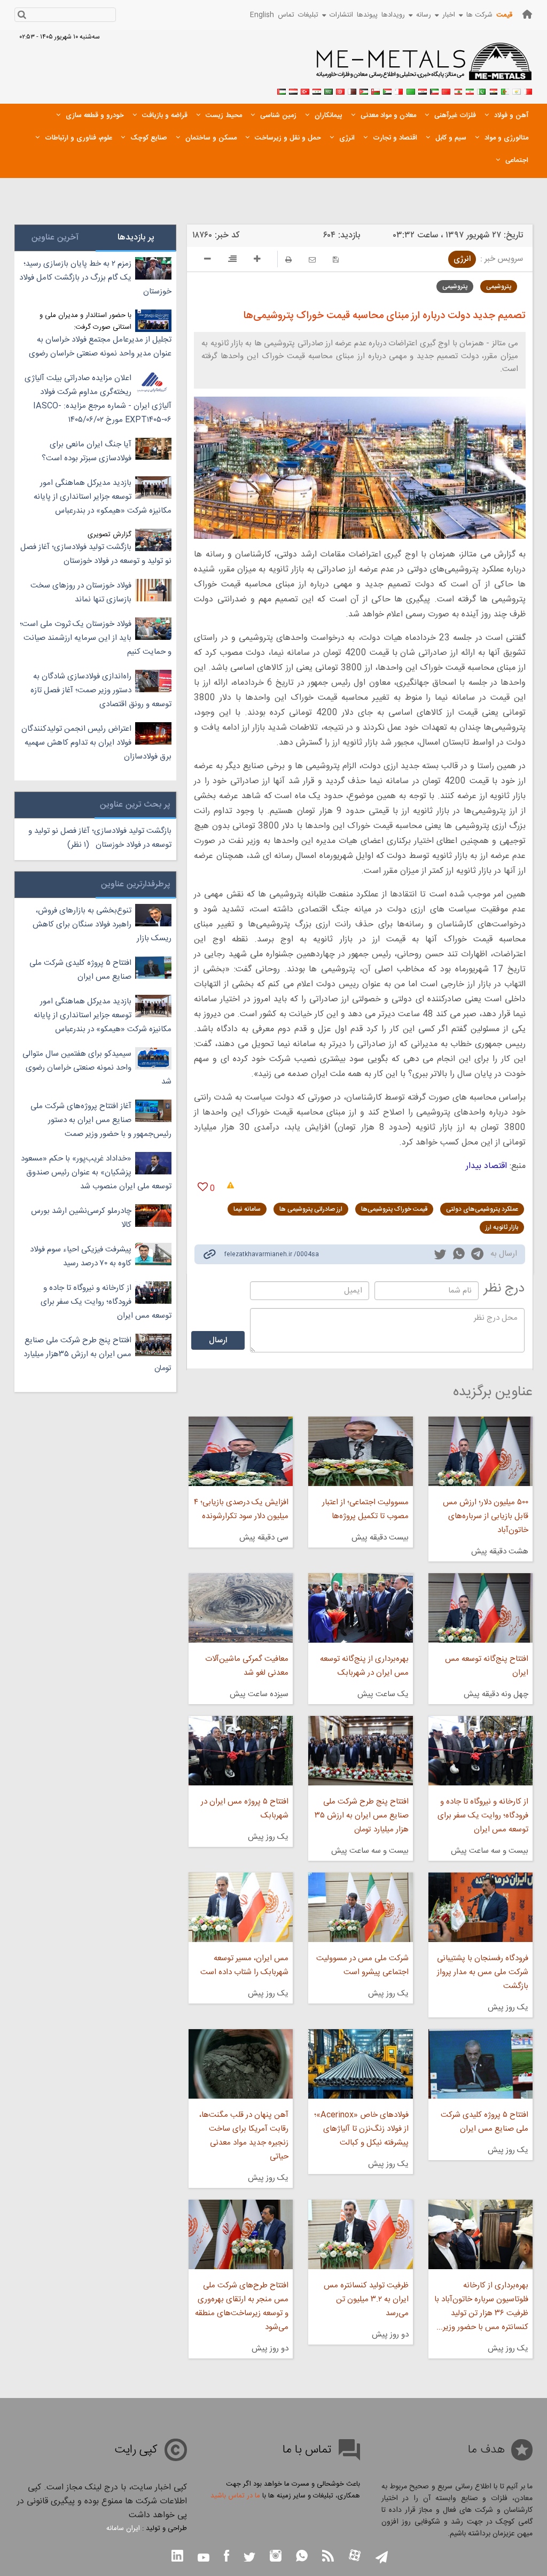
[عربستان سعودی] (329, 90)
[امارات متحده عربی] (282, 90)
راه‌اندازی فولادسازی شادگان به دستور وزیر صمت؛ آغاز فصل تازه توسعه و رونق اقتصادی (101, 690)
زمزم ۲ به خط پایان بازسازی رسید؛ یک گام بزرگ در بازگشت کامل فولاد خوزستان (95, 278)
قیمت (504, 15)
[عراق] (423, 90)
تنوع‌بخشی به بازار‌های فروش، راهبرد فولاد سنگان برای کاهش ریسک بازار (102, 925)
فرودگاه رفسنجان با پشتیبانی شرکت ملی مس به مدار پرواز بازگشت (483, 1972)
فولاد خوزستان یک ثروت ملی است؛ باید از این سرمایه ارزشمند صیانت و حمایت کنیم (96, 638)
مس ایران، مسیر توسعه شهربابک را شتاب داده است (244, 1965)
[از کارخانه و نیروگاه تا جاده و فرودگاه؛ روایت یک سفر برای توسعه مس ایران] (480, 1751)
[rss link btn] (328, 2557)
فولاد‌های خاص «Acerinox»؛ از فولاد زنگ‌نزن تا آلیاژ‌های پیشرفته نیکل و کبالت (361, 2129)
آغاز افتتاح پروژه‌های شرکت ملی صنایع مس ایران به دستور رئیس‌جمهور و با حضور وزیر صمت (101, 1120)
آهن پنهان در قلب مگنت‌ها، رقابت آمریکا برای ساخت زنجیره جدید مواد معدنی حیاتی (244, 2136)
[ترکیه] (305, 90)
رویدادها (393, 15)
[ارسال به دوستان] (312, 260)
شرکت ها (479, 15)
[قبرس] (517, 90)
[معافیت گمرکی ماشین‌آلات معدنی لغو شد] (241, 1608)
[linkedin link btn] (177, 2557)
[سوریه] (317, 90)
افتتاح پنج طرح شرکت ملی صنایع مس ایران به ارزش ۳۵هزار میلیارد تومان (97, 1354)
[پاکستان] (481, 90)
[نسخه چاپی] (288, 260)
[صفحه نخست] (527, 14)
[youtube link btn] (204, 2559)
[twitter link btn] (249, 2559)
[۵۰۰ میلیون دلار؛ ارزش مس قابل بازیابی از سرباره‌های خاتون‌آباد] (480, 1451)
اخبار (449, 15)
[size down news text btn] (208, 260)
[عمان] (376, 90)
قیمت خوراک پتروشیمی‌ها (394, 1209)
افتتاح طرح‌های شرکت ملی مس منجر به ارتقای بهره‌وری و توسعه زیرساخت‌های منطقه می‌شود (242, 2306)
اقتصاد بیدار (486, 1166)
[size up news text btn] (257, 260)
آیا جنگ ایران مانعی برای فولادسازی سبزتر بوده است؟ (87, 451)
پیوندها (367, 15)
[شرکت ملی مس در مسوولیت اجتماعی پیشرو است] (360, 1907)
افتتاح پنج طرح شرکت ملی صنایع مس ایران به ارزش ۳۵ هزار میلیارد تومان (361, 1816)
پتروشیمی (499, 287)
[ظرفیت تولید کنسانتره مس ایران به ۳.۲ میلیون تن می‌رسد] (360, 2234)
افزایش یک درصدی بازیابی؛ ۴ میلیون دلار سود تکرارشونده (241, 1509)
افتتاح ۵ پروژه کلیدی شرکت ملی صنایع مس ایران (485, 2122)
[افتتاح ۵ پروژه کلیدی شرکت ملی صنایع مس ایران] (480, 2064)
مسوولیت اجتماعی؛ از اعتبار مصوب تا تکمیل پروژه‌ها (365, 1509)
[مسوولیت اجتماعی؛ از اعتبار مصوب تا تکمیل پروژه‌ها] (360, 1451)
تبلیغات (308, 15)
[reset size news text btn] (232, 260)
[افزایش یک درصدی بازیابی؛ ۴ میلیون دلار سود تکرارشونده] (241, 1451)
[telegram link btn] (382, 2558)
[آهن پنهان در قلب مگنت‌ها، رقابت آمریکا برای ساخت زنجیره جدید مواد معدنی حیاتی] (241, 2064)
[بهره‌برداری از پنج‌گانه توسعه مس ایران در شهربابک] (360, 1608)
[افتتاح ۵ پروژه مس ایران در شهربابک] (241, 1751)
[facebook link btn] (226, 2557)
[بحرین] (528, 90)
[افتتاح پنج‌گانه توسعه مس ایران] (480, 1608)
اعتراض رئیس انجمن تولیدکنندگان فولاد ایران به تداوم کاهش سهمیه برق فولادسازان (96, 743)
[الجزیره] (505, 90)
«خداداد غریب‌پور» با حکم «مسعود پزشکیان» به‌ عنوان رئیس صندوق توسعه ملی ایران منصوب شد (96, 1173)
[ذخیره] (336, 260)
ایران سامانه (123, 2528)
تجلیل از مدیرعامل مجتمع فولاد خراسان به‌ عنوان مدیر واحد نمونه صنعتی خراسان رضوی (100, 347)
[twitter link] (440, 1256)
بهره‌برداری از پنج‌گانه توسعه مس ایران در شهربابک (364, 1666)
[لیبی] (411, 90)
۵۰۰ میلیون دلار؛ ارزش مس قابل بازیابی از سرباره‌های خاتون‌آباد (486, 1516)
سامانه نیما (247, 1209)
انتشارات (341, 15)
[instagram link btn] (276, 2557)
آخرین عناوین (55, 238)
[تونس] (340, 90)
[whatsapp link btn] (302, 2557)
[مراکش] (446, 90)
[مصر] (493, 90)
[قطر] (352, 90)
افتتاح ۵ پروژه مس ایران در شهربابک (245, 1809)
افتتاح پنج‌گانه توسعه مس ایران (487, 1666)
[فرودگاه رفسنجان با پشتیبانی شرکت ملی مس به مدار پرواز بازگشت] (480, 1907)
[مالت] (399, 90)
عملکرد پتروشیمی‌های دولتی (482, 1209)
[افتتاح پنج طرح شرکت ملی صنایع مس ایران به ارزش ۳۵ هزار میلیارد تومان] (360, 1751)
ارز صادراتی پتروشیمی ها (311, 1209)
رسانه (424, 15)
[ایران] (470, 90)
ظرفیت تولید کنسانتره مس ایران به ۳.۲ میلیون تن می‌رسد (366, 2299)
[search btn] (22, 16)
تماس (286, 15)
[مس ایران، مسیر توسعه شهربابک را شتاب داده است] (241, 1907)
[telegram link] (477, 1256)
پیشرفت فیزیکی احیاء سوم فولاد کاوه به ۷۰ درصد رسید (81, 1256)
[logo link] (424, 67)
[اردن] (364, 90)
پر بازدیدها (136, 238)
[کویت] (434, 90)
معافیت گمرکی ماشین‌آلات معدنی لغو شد (247, 1666)
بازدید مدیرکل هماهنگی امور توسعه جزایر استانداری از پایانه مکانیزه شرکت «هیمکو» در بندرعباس (103, 497)
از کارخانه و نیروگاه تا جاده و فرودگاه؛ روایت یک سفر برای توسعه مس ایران (483, 1816)
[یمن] (293, 90)
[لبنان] (458, 90)
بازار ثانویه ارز (502, 1227)
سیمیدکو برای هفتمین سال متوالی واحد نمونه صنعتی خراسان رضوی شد (97, 1068)
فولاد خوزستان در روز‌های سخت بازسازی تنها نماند (81, 593)
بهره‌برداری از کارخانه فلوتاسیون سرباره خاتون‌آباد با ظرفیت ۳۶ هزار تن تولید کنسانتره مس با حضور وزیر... (481, 2306)
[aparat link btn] (355, 2556)
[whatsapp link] (459, 1256)
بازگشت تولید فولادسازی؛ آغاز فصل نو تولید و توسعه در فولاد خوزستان (96, 554)
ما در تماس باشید (235, 2496)
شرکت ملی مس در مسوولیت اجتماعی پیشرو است (362, 1965)
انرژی (462, 259)
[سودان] (387, 90)
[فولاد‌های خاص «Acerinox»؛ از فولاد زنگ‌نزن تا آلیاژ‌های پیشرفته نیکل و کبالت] (360, 2064)
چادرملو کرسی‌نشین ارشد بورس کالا (81, 1218)
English (262, 15)
